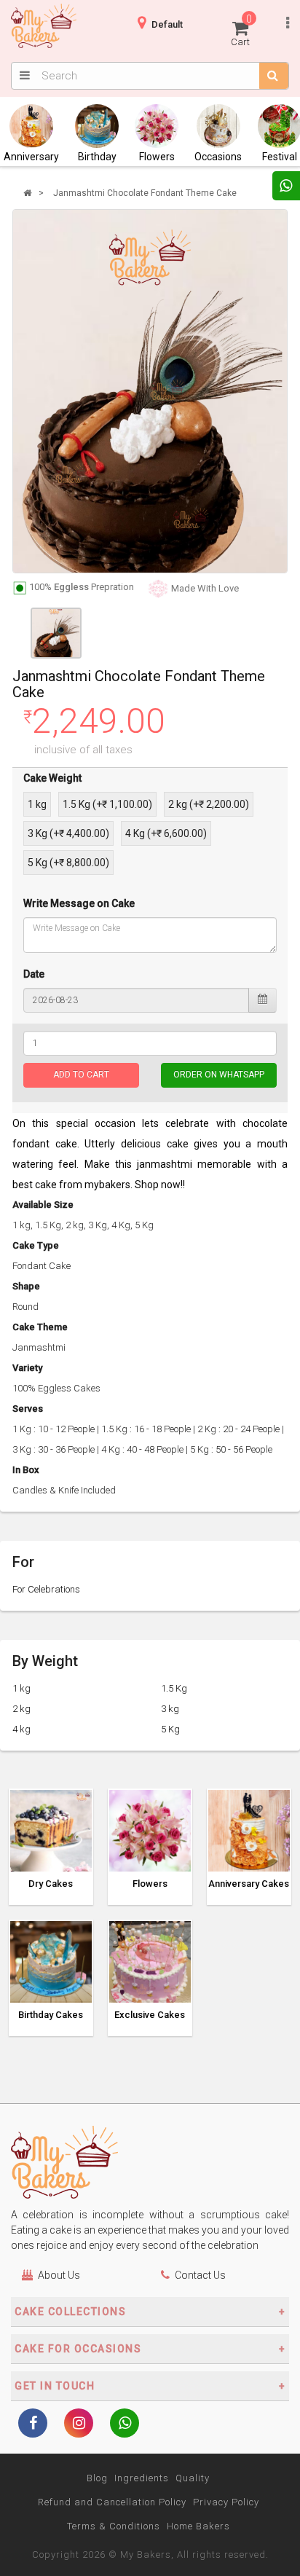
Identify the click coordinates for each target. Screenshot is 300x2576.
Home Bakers (198, 2526)
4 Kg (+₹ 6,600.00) (166, 833)
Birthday (97, 157)
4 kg (21, 1729)
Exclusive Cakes (150, 2015)
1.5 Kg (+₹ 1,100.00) (107, 804)
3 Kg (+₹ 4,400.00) (68, 833)
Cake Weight (52, 778)
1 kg (37, 804)
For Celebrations (46, 1589)
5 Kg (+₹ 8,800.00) (68, 863)
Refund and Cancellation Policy (112, 2502)
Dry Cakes (51, 1884)
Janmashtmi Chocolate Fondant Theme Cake (145, 193)
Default (167, 24)
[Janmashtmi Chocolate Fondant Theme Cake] (150, 391)
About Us (59, 2275)
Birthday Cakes (51, 2015)
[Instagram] (79, 2424)
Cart (241, 30)
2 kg (21, 1709)
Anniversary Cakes (249, 1884)
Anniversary (31, 157)
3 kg (170, 1709)
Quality (193, 2478)
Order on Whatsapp (219, 1075)
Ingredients (142, 2478)
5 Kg (170, 1729)
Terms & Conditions (114, 2526)
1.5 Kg (174, 1688)
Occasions (218, 157)
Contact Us (200, 2275)
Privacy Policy (226, 2502)
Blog (97, 2478)
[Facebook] (33, 2424)
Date (34, 974)
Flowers (157, 157)
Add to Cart (81, 1075)
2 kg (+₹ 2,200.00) (209, 804)
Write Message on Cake (79, 903)
